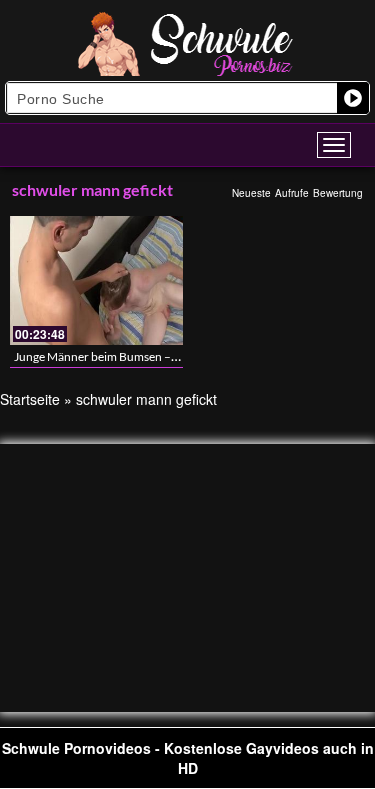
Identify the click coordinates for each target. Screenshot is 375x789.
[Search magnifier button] (353, 98)
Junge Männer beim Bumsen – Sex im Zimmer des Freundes (167, 356)
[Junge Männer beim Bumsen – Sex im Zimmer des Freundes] (96, 280)
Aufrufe (292, 193)
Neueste (251, 193)
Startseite (30, 399)
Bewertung (338, 193)
